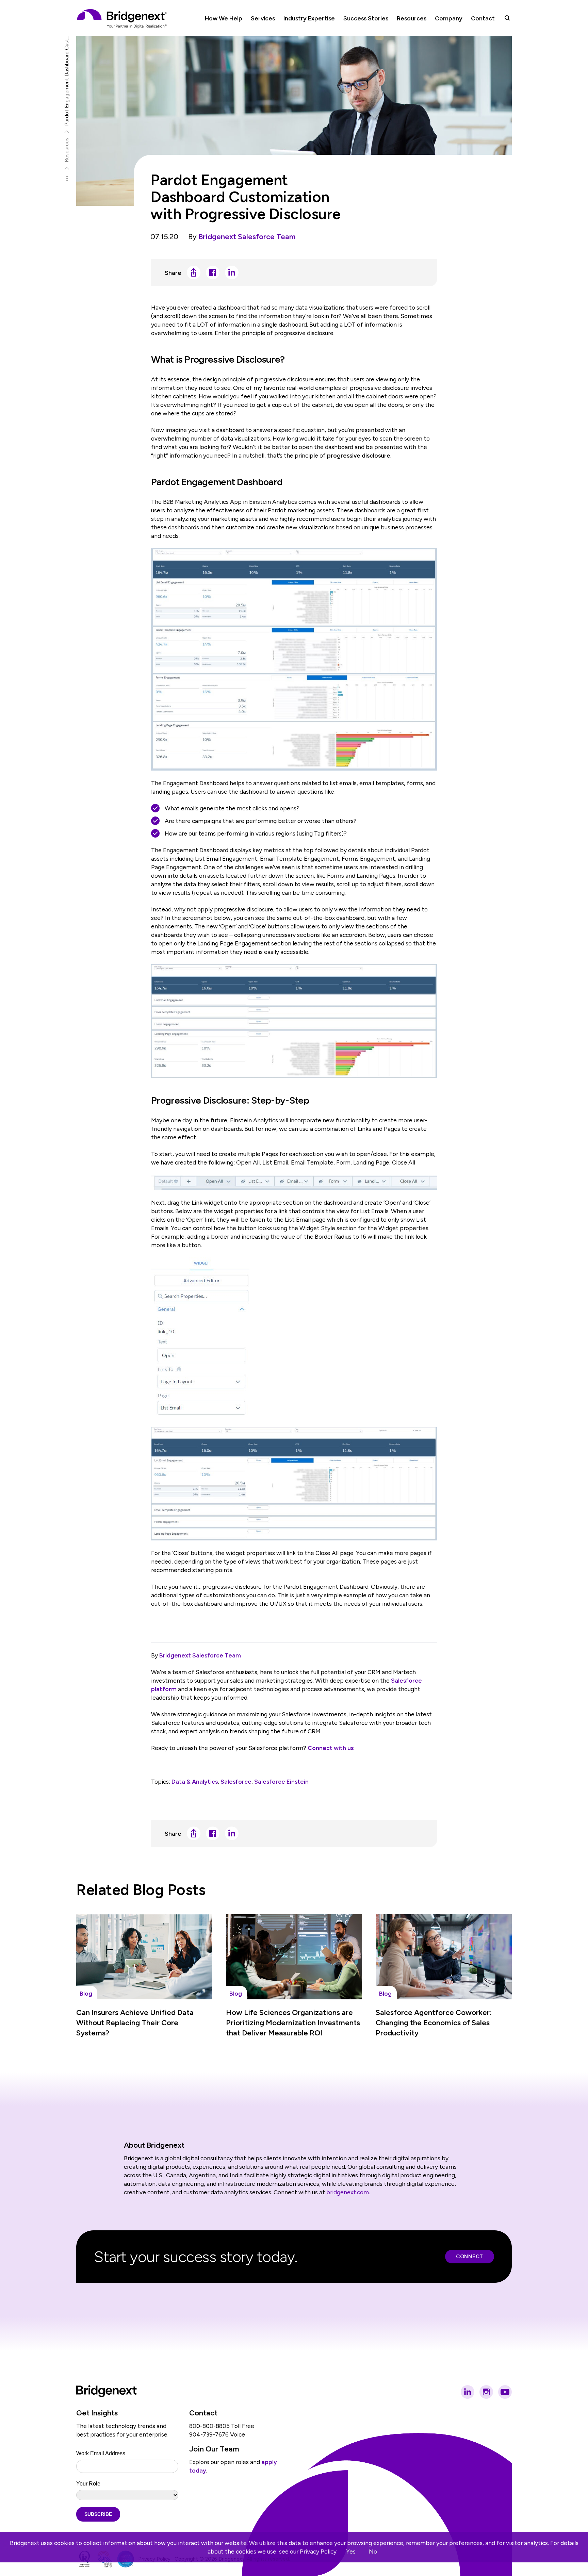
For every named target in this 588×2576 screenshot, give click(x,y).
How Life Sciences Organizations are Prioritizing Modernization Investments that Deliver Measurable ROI (293, 2023)
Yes (351, 2551)
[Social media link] (468, 2392)
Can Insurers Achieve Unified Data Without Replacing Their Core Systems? (135, 2023)
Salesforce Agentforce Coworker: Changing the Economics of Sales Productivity (434, 2023)
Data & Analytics (195, 1781)
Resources (67, 150)
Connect (470, 2257)
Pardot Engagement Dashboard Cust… (67, 81)
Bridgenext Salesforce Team (247, 237)
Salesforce (236, 1781)
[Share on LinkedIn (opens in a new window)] (232, 273)
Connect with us (331, 1748)
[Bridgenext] (122, 19)
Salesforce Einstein (281, 1781)
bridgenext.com (348, 2192)
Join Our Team (214, 2449)
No (373, 2551)
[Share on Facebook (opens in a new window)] (213, 273)
